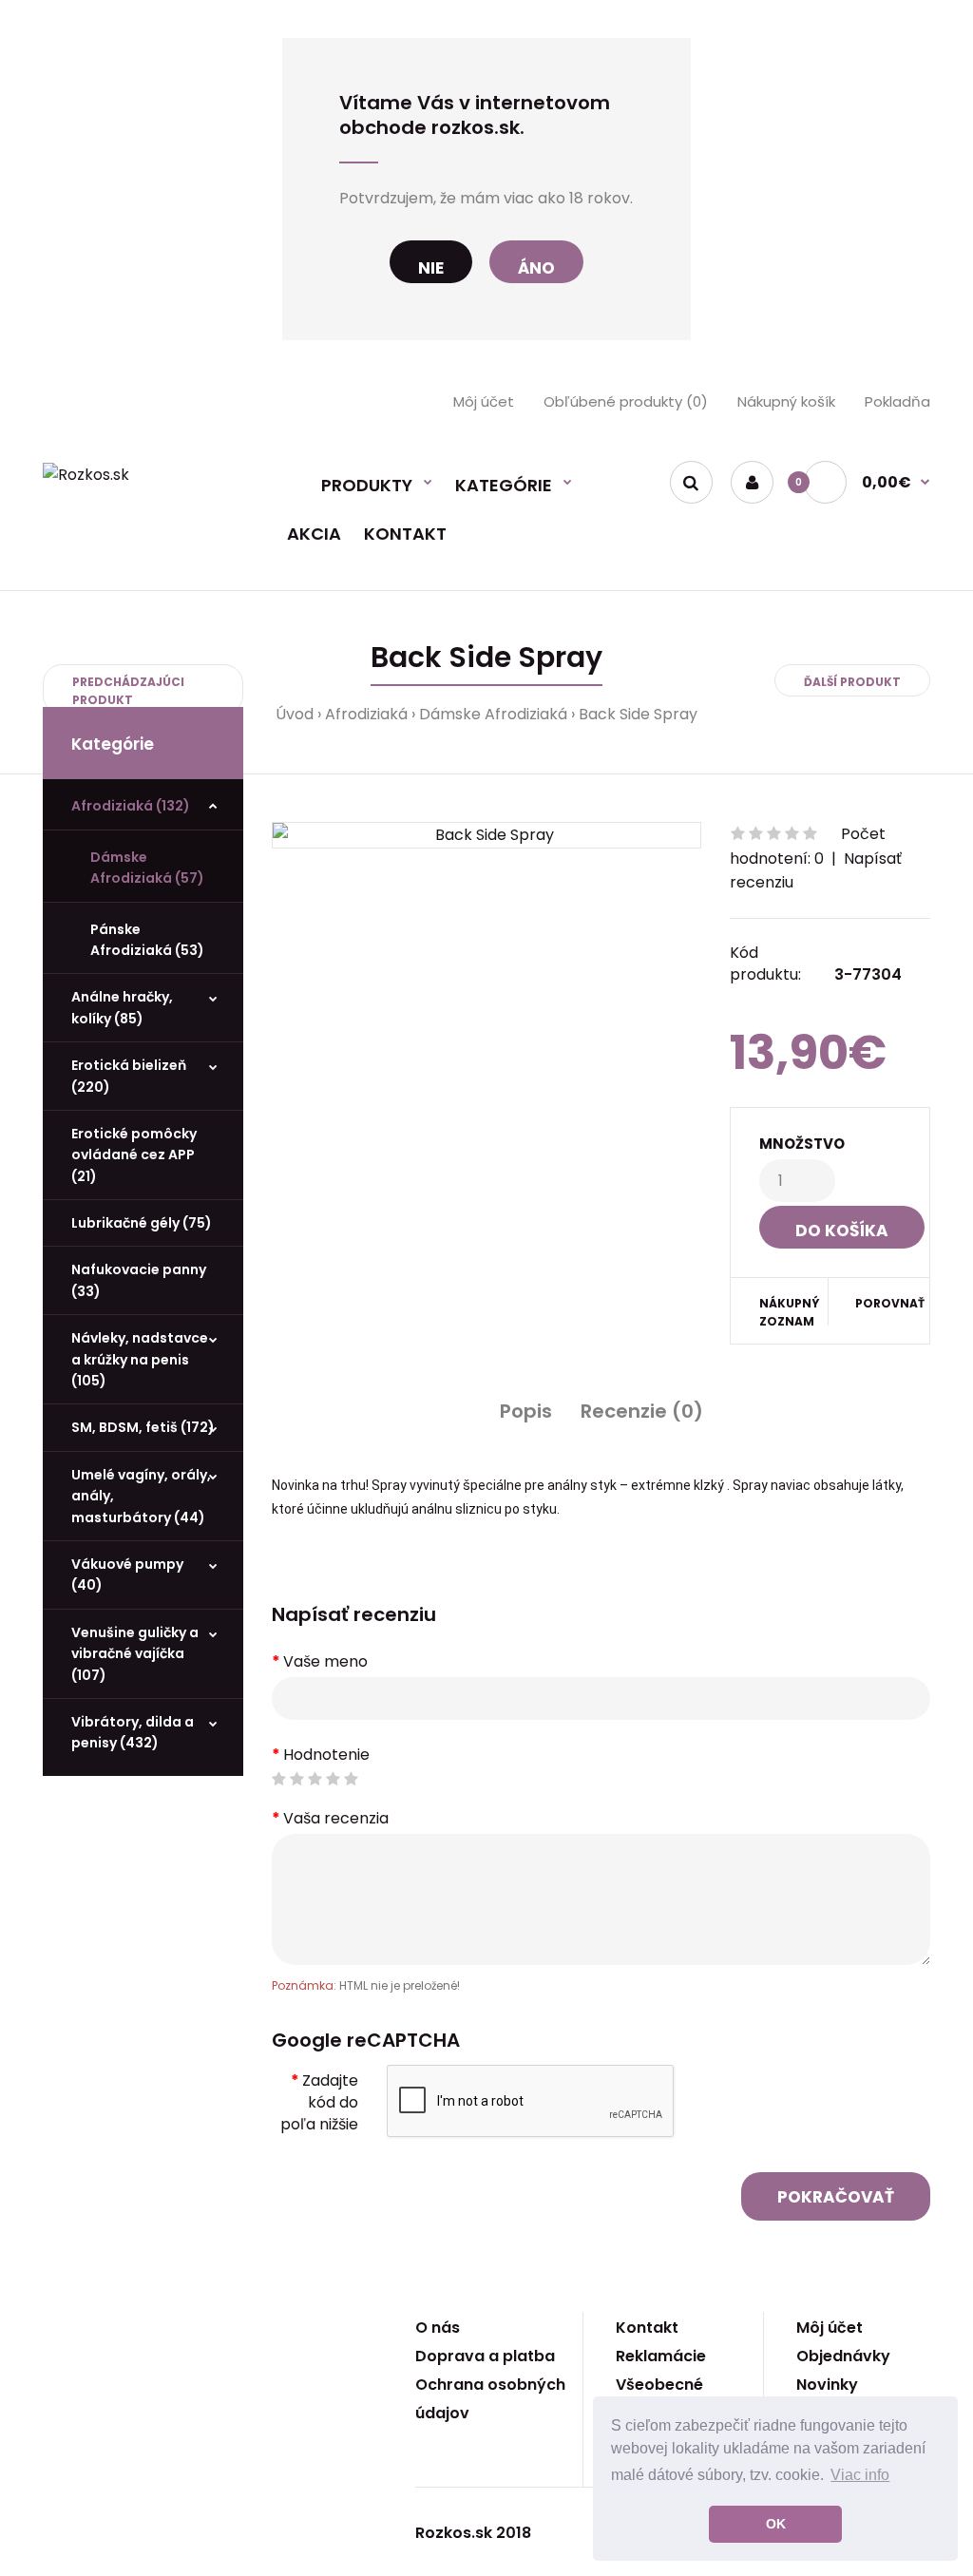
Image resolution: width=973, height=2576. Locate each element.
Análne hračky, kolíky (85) (122, 1007)
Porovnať (880, 1303)
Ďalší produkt (852, 682)
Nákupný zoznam (790, 1312)
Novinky (827, 2385)
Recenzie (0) (642, 1411)
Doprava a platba (485, 2356)
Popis (526, 1411)
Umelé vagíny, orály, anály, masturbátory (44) (141, 1496)
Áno (536, 268)
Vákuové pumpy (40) (127, 1574)
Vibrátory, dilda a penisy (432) (133, 1732)
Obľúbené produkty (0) (626, 401)
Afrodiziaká (366, 714)
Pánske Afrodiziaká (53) (147, 940)
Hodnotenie (326, 1755)
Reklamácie (661, 2356)
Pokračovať (836, 2197)
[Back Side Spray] (486, 835)
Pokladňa (897, 401)
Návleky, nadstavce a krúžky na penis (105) (140, 1359)
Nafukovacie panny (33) (139, 1280)
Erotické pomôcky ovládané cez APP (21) (134, 1155)
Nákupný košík (786, 401)
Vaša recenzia (336, 1818)
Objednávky (843, 2356)
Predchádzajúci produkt (128, 691)
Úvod (295, 714)
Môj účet (484, 401)
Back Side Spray (638, 714)
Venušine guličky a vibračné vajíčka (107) (135, 1654)
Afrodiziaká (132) (131, 806)
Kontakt (647, 2328)
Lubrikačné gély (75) (142, 1223)
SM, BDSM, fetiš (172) (143, 1427)
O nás (438, 2328)
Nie (431, 268)
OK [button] (776, 2524)
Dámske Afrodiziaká (493, 714)
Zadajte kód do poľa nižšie (319, 2102)
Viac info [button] (860, 2475)
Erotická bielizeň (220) (129, 1076)
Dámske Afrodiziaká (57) (147, 868)
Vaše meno (325, 1661)
